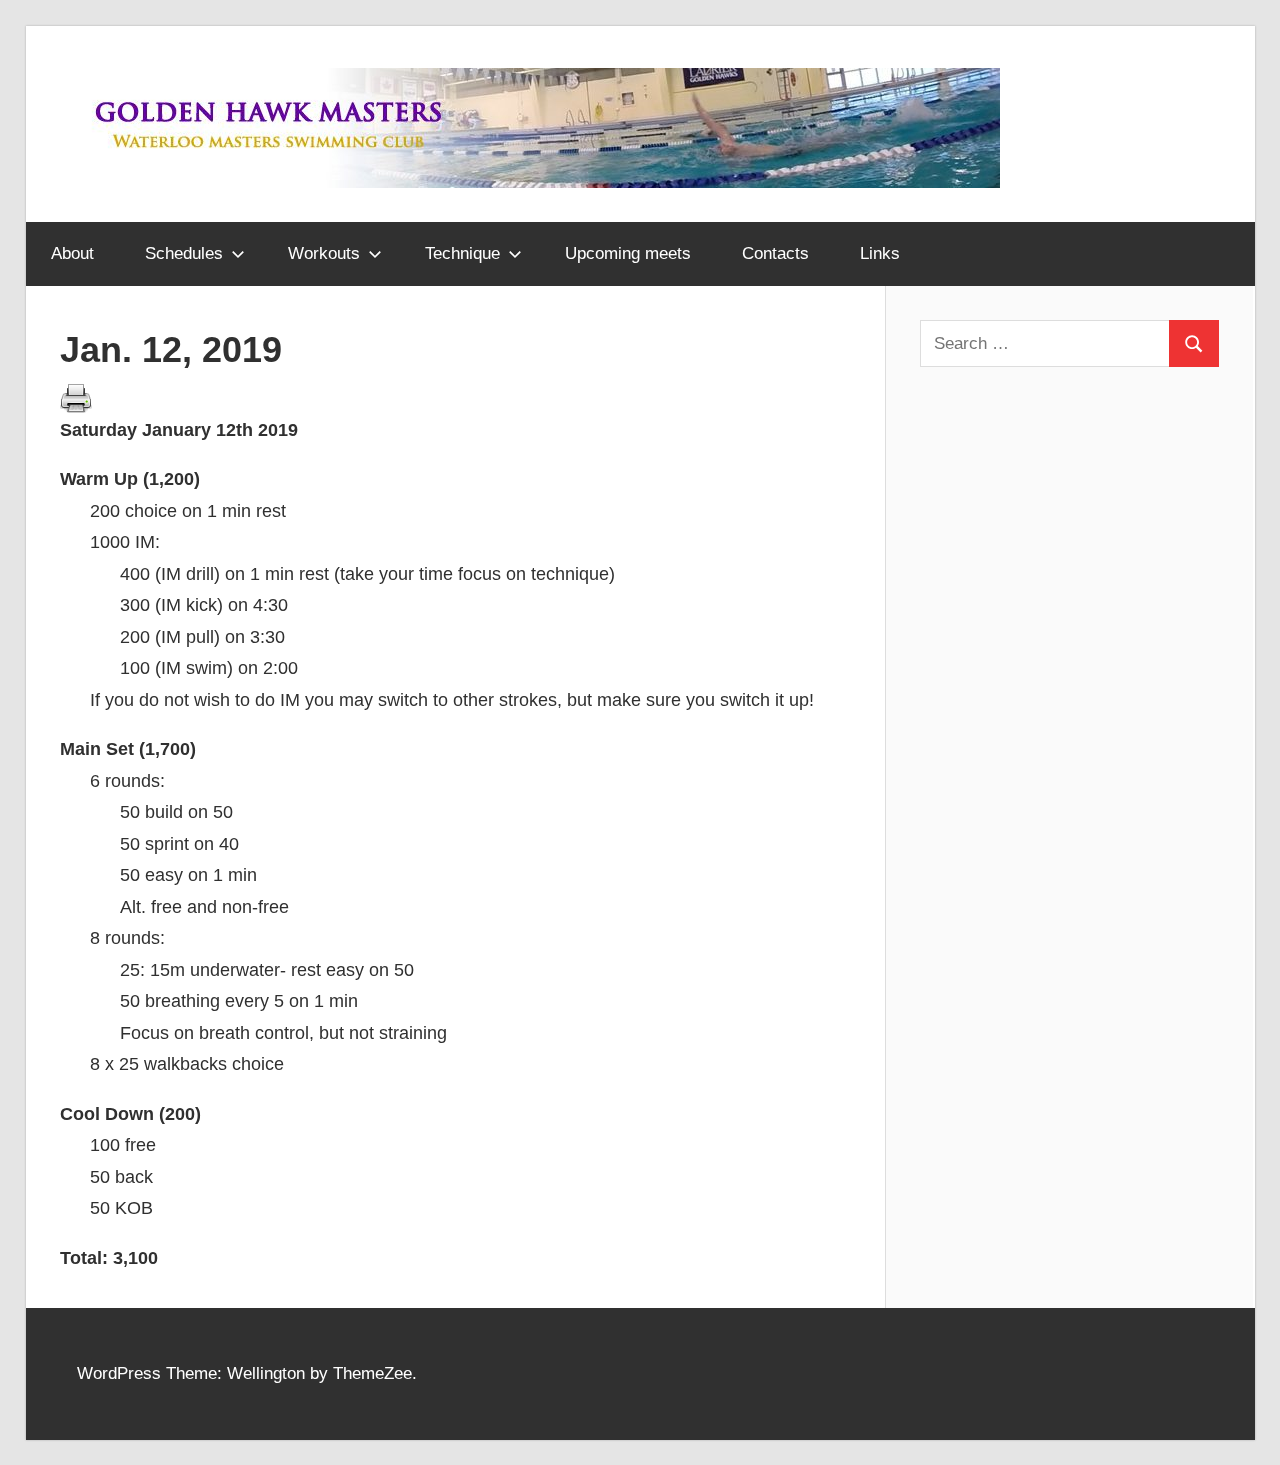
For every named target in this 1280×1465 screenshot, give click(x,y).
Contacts (775, 253)
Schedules (184, 253)
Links (880, 253)
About (72, 253)
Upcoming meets (628, 253)
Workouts (324, 253)
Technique (462, 253)
